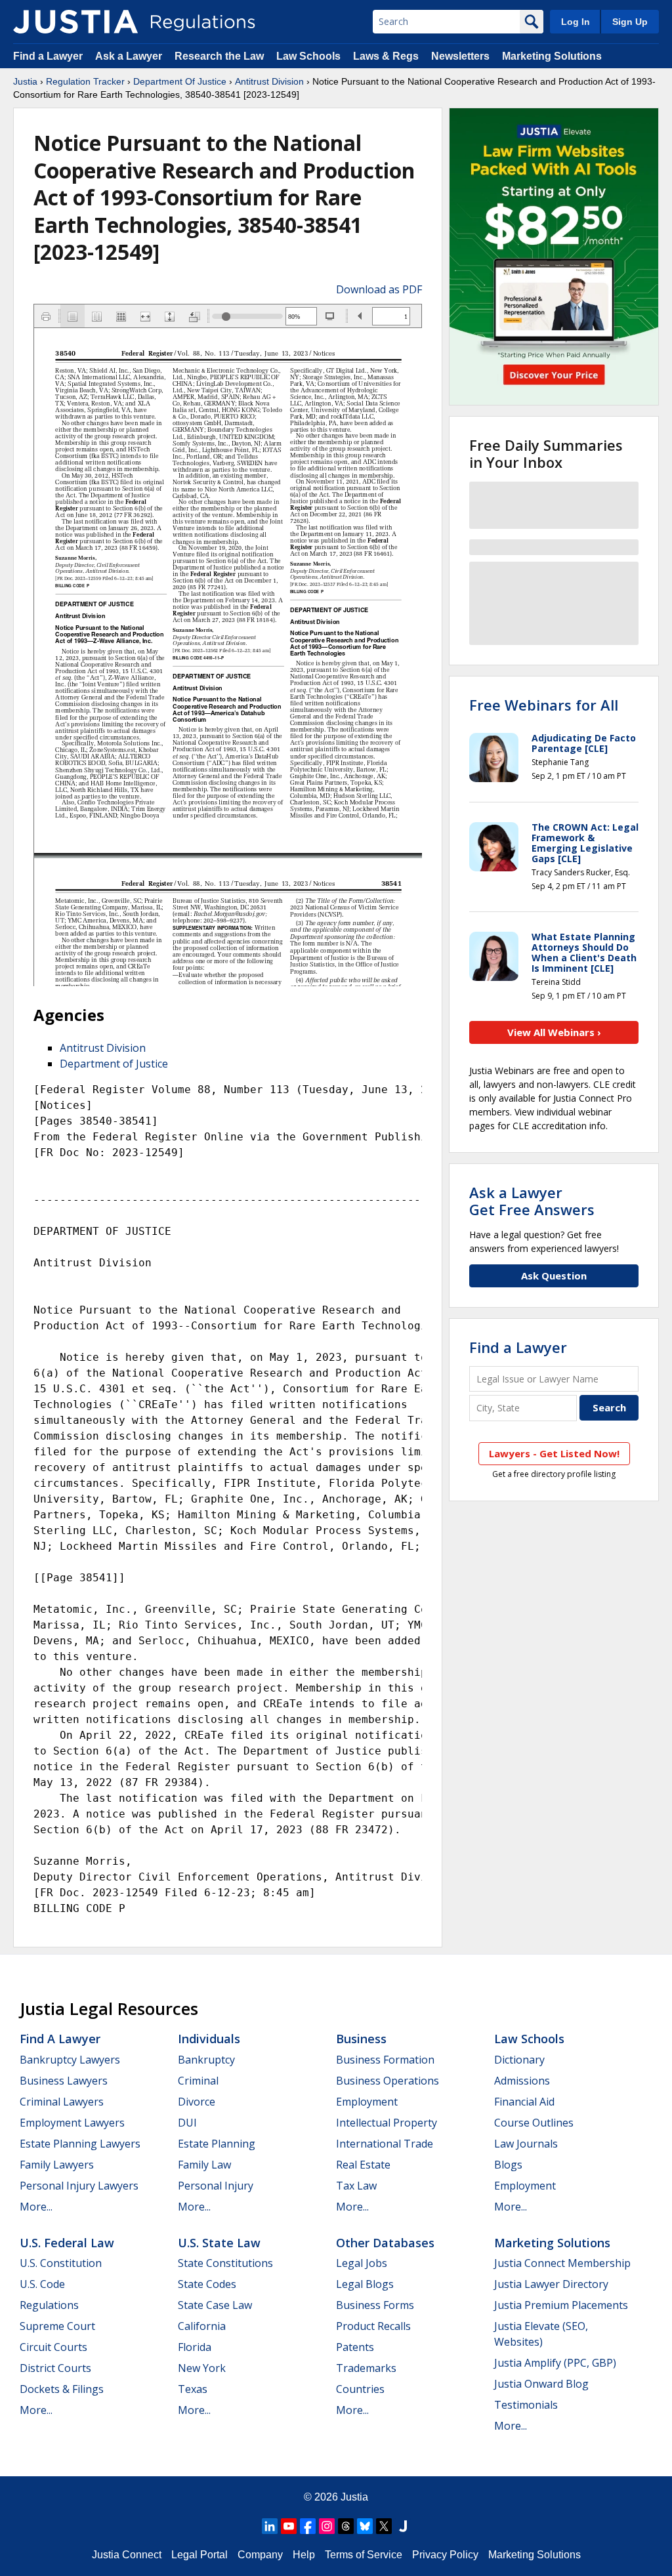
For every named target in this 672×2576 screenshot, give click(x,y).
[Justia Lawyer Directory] (403, 2526)
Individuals (209, 2039)
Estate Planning (217, 2144)
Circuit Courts (53, 2347)
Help (304, 2555)
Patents (355, 2347)
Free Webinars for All (544, 705)
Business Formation (385, 2060)
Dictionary (519, 2060)
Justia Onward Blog (541, 2384)
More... (36, 2207)
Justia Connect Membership (562, 2263)
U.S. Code (42, 2284)
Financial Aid (524, 2102)
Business (361, 2039)
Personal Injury (216, 2186)
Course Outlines (534, 2123)
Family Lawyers (57, 2165)
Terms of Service (364, 2555)
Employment (367, 2102)
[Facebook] (308, 2526)
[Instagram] (327, 2526)
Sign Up (630, 22)
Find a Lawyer (48, 56)
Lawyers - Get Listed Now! (554, 1453)
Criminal (198, 2081)
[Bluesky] (365, 2526)
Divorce (197, 2102)
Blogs (508, 2165)
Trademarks (366, 2368)
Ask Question (554, 1276)
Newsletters (460, 56)
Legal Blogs (365, 2284)
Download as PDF (379, 289)
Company (260, 2555)
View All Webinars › (554, 1032)
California (202, 2326)
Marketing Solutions (552, 56)
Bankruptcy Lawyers (70, 2060)
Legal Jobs (362, 2263)
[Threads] (346, 2526)
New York (202, 2368)
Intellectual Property (387, 2123)
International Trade (385, 2144)
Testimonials (526, 2405)
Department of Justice (114, 1064)
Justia (25, 81)
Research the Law (219, 56)
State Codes (207, 2284)
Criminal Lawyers (62, 2102)
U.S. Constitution (61, 2263)
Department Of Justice (180, 81)
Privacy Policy (445, 2555)
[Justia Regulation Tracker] (75, 22)
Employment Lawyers (72, 2123)
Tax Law (356, 2186)
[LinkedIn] (270, 2526)
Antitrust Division (269, 81)
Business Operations (388, 2081)
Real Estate (363, 2165)
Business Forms (375, 2305)
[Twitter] (384, 2526)
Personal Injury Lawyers (79, 2186)
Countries (360, 2389)
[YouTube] (289, 2526)
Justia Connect (127, 2555)
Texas (193, 2389)
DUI (187, 2123)
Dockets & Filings (62, 2389)
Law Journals (526, 2144)
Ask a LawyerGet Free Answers (532, 1201)
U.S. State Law (219, 2243)
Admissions (522, 2081)
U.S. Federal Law (67, 2243)
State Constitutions (225, 2263)
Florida (195, 2347)
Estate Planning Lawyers (80, 2144)
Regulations (49, 2305)
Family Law (204, 2165)
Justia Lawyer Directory (551, 2284)
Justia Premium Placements (561, 2305)
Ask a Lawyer (130, 56)
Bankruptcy (206, 2060)
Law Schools (308, 56)
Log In (576, 22)
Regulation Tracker (85, 81)
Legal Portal (199, 2555)
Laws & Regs (386, 56)
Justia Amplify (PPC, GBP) (555, 2363)
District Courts (55, 2368)
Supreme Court (57, 2326)
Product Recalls (373, 2326)
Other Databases (385, 2243)
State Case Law (215, 2305)
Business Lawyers (64, 2081)
